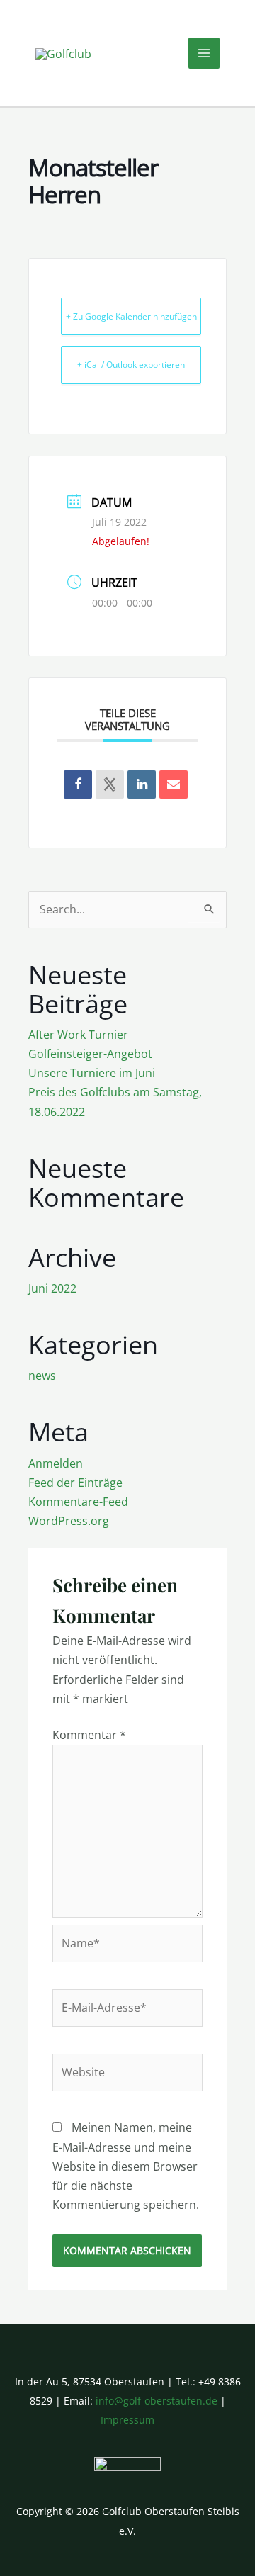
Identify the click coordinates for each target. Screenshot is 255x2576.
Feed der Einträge (75, 1483)
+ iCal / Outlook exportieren (131, 365)
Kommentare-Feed (78, 1502)
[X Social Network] (110, 784)
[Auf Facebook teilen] (78, 784)
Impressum (127, 2420)
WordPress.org (69, 1521)
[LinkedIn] (142, 784)
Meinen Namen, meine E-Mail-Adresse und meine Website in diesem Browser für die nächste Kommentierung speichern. (126, 2166)
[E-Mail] (174, 784)
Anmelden (56, 1463)
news (42, 1376)
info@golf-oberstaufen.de (157, 2401)
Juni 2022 (52, 1288)
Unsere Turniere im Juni (92, 1073)
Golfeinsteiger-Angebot (90, 1054)
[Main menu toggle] (204, 53)
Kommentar (89, 1735)
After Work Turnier (78, 1035)
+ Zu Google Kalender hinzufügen (131, 316)
